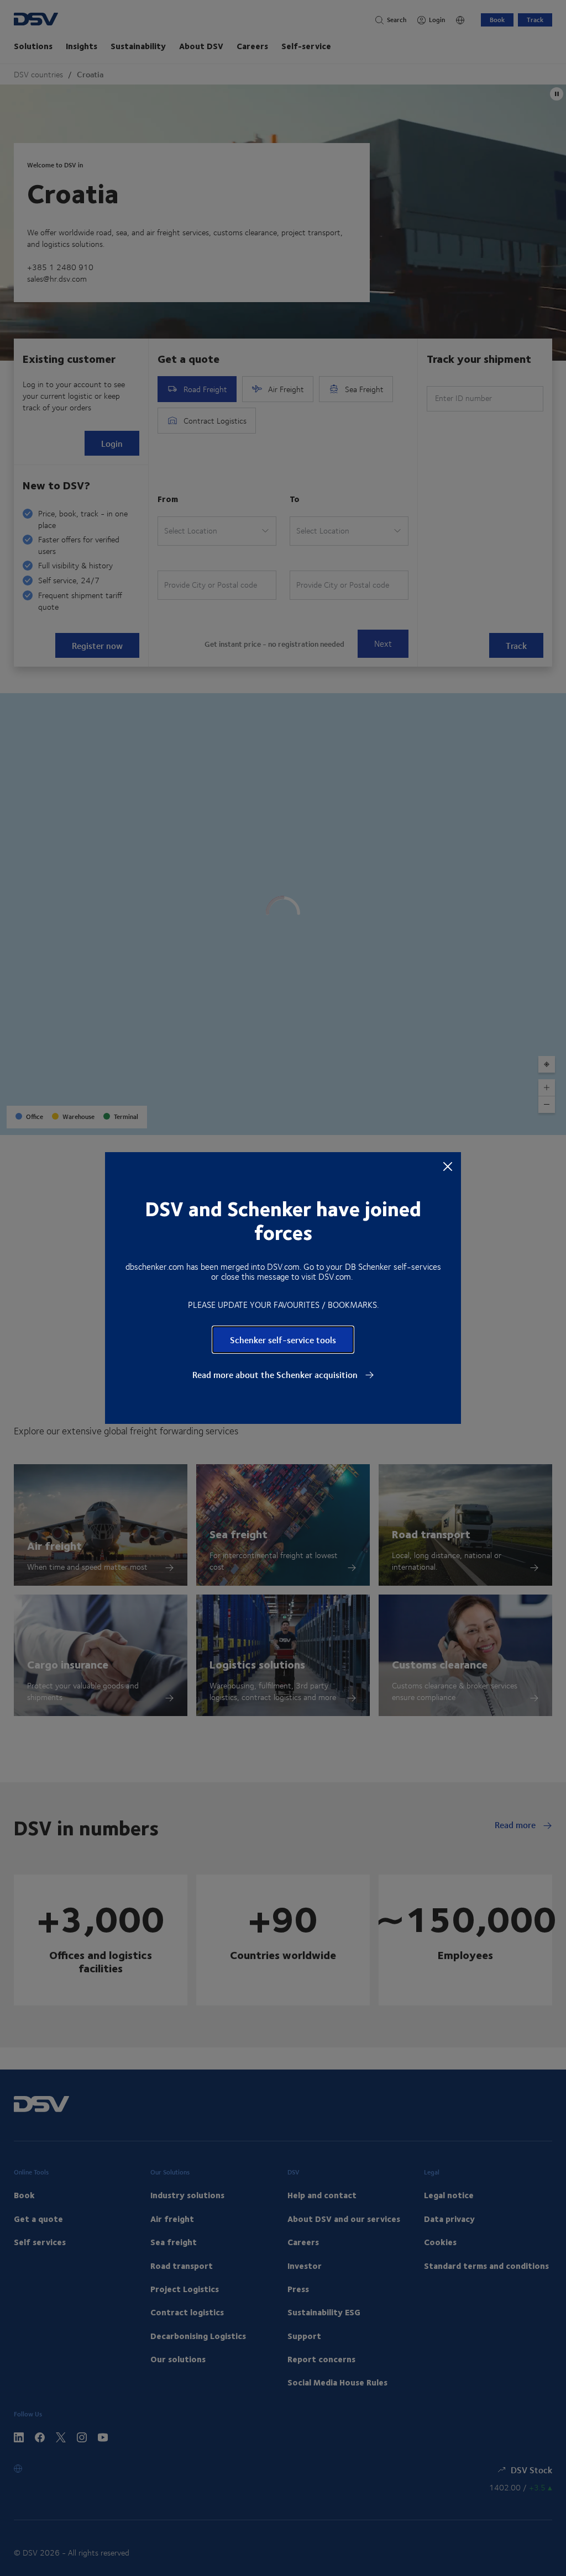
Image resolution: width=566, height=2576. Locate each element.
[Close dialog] (448, 1166)
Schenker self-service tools (283, 1340)
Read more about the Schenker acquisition (276, 1375)
